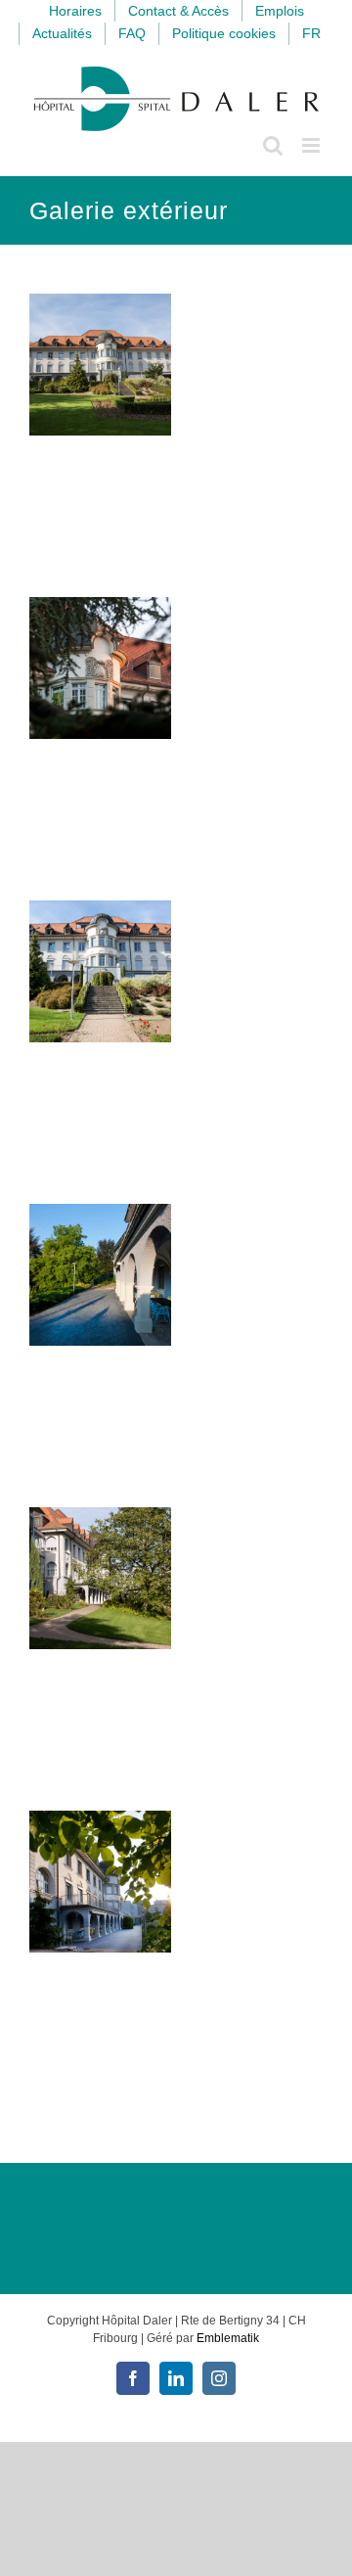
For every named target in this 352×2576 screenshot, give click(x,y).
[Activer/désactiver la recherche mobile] (273, 145)
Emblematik (228, 2338)
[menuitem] (311, 34)
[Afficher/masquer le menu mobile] (312, 145)
